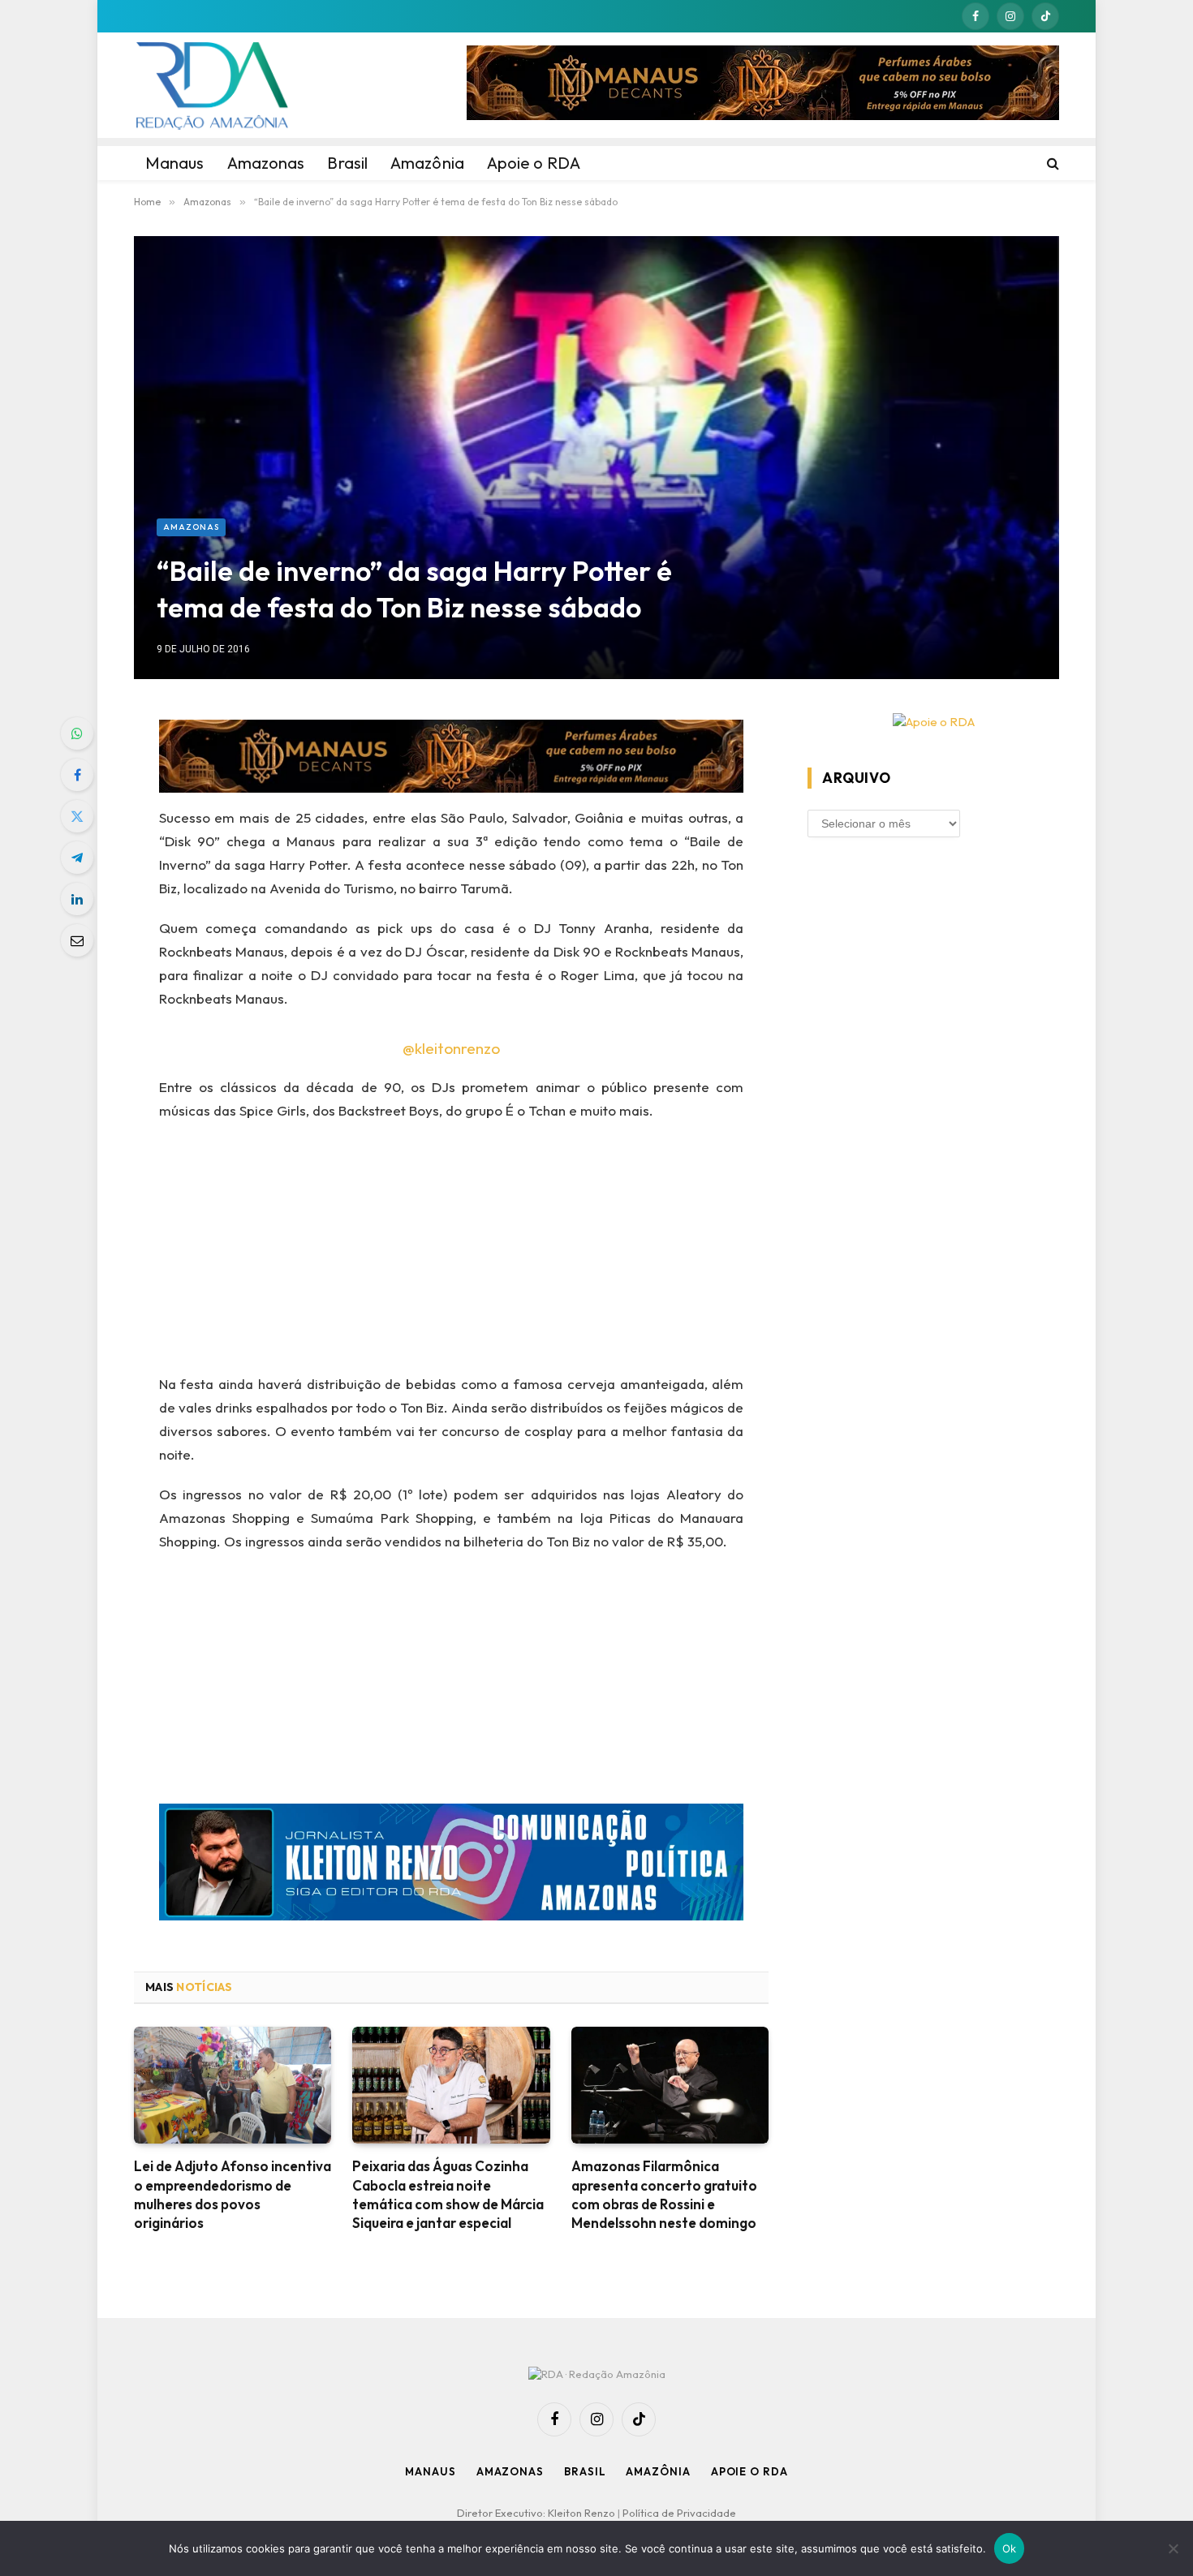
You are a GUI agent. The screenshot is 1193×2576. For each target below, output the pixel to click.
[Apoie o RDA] (933, 722)
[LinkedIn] (77, 899)
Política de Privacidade (679, 2513)
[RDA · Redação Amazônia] (212, 85)
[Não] (1173, 2548)
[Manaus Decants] (763, 85)
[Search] (1051, 163)
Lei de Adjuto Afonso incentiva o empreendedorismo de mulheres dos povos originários (233, 2194)
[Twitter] (77, 816)
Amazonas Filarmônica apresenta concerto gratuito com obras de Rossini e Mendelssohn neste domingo (664, 2194)
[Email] (77, 940)
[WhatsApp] (77, 733)
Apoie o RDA (749, 2471)
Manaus (430, 2471)
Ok (1010, 2548)
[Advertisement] (452, 1253)
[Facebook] (77, 775)
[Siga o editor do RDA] (452, 1866)
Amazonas (191, 527)
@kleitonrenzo (451, 1048)
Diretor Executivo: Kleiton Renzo (537, 2513)
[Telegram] (77, 858)
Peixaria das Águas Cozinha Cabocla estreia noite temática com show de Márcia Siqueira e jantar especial (448, 2194)
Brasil (585, 2471)
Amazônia (658, 2471)
